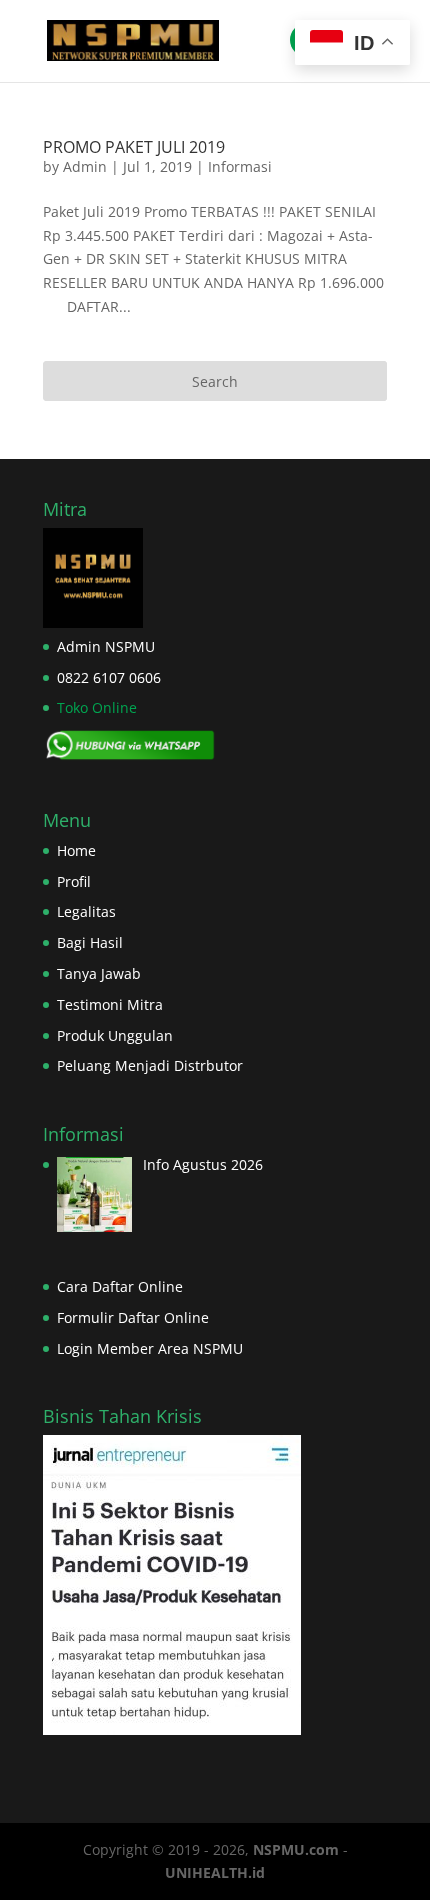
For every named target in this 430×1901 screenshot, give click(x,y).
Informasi (240, 166)
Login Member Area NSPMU (150, 1348)
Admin (85, 166)
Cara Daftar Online (120, 1286)
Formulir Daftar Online (133, 1317)
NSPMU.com (296, 1849)
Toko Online (97, 707)
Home (76, 850)
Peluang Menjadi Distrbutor (150, 1065)
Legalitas (86, 911)
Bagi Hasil (90, 942)
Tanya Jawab (99, 973)
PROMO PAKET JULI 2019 (134, 147)
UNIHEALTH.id (215, 1872)
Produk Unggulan (115, 1035)
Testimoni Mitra (110, 1004)
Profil (74, 881)
